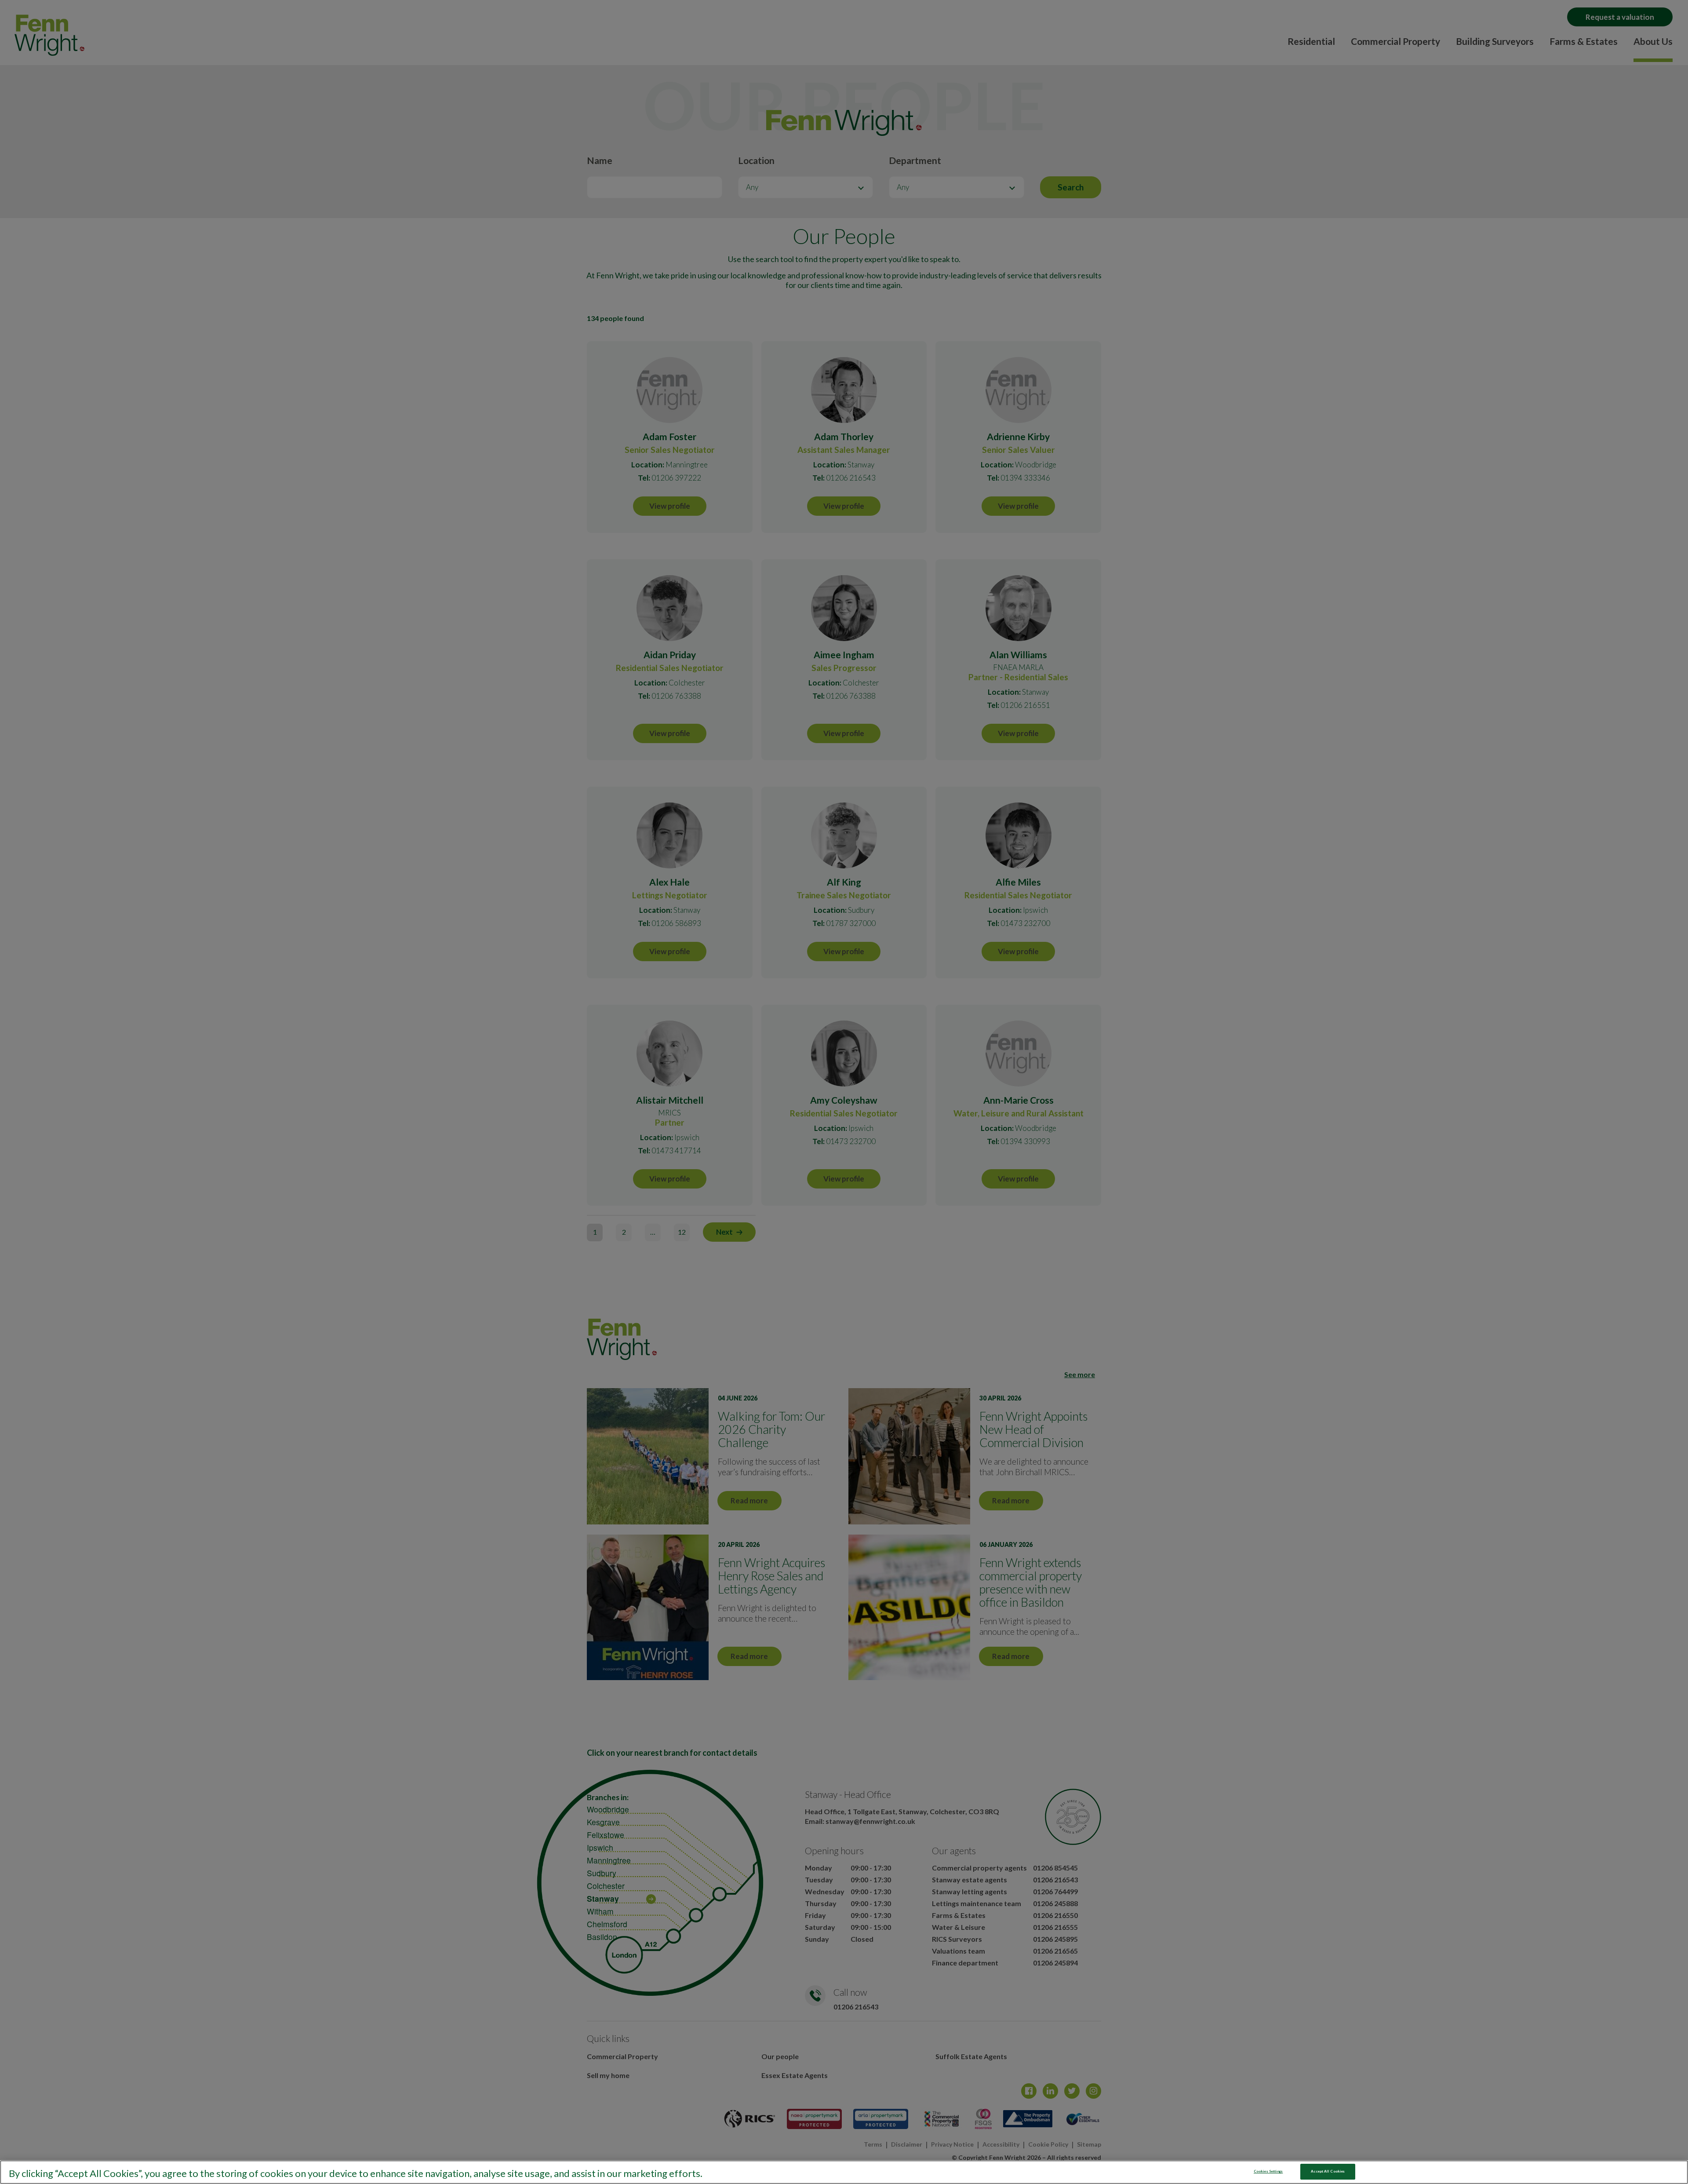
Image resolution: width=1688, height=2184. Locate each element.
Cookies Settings (1268, 2171)
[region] (844, 2172)
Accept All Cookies (1328, 2171)
